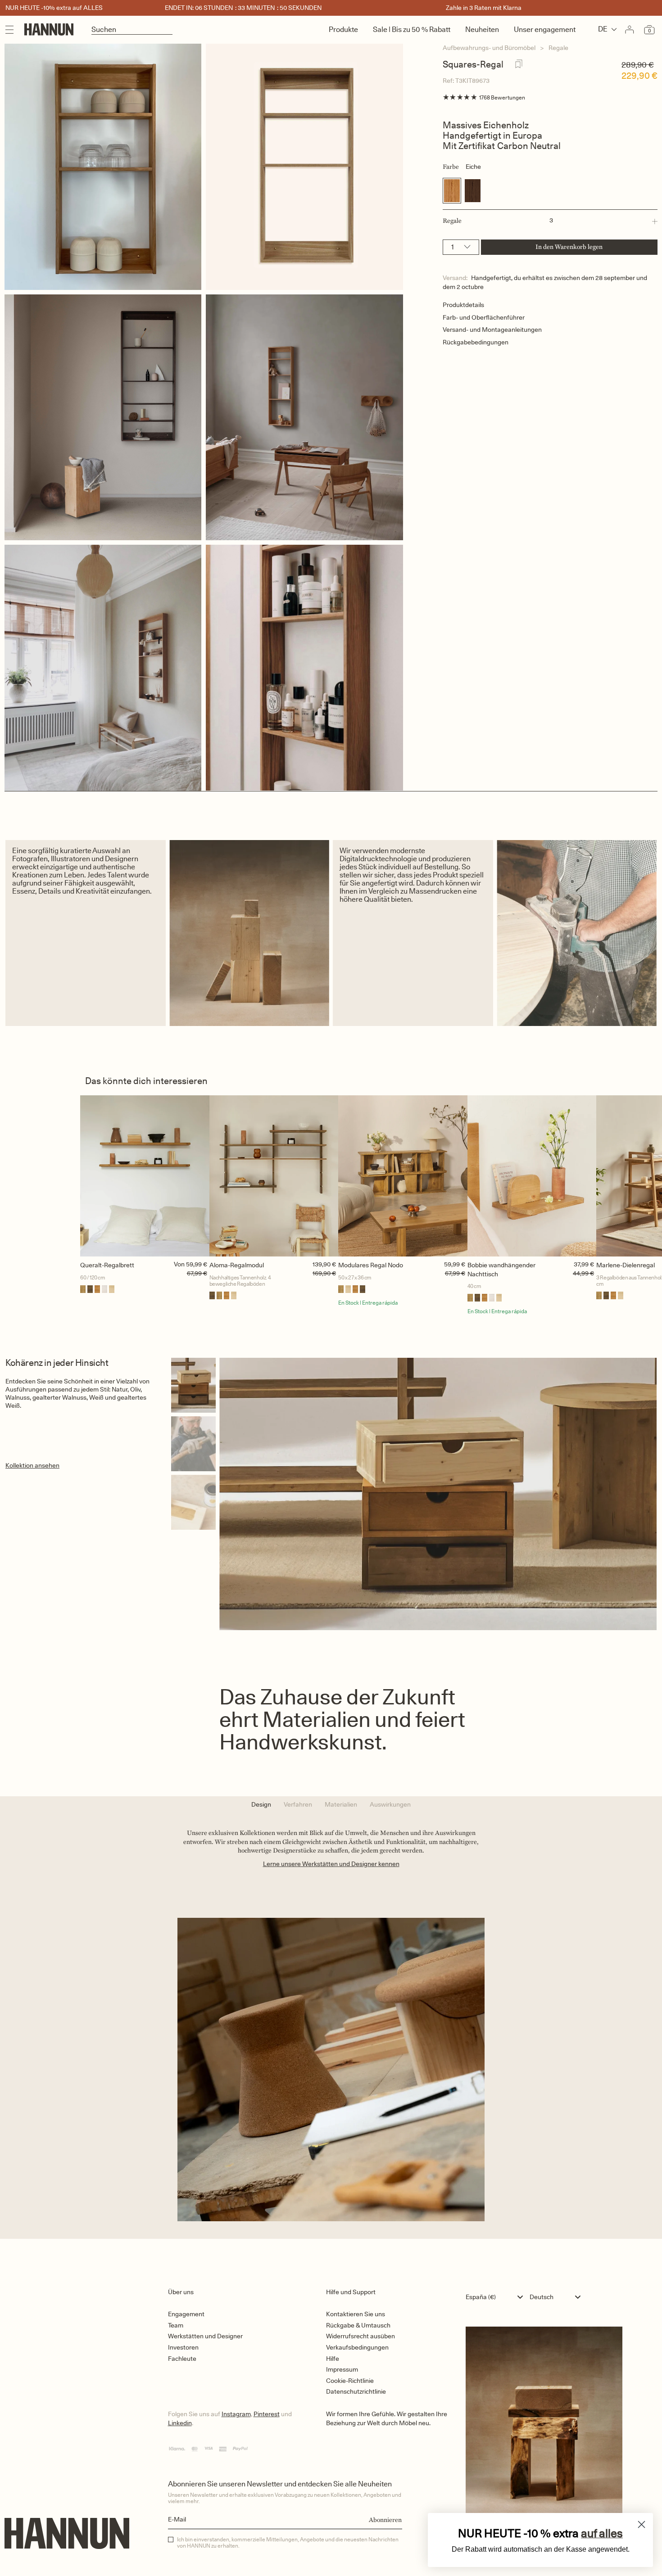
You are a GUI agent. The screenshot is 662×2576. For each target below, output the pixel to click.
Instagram (236, 2414)
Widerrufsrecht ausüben (360, 2336)
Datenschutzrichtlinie (356, 2391)
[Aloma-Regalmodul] (274, 1176)
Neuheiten (482, 29)
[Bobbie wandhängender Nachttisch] (532, 1176)
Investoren (183, 2347)
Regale (558, 48)
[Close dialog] (642, 2524)
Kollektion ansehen (32, 1465)
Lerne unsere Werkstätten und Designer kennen (331, 1864)
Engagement (186, 2314)
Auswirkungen (390, 1804)
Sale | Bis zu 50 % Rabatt (412, 29)
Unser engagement (545, 29)
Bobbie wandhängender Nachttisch (501, 1270)
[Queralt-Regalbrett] (145, 1176)
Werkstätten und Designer (205, 2336)
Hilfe (333, 2359)
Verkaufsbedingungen (357, 2347)
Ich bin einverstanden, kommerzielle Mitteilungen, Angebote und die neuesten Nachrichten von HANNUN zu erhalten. (288, 2543)
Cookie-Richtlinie (350, 2381)
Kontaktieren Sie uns (356, 2314)
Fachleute (182, 2359)
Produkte (343, 29)
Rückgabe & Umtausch (358, 2325)
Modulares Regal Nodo (371, 1265)
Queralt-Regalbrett (107, 1265)
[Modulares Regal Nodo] (403, 1176)
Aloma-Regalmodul (237, 1265)
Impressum (342, 2369)
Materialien (341, 1804)
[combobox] (496, 2297)
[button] (550, 221)
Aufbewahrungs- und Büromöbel (489, 48)
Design (261, 1804)
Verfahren (298, 1804)
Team (176, 2325)
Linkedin (180, 2423)
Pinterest (267, 2414)
